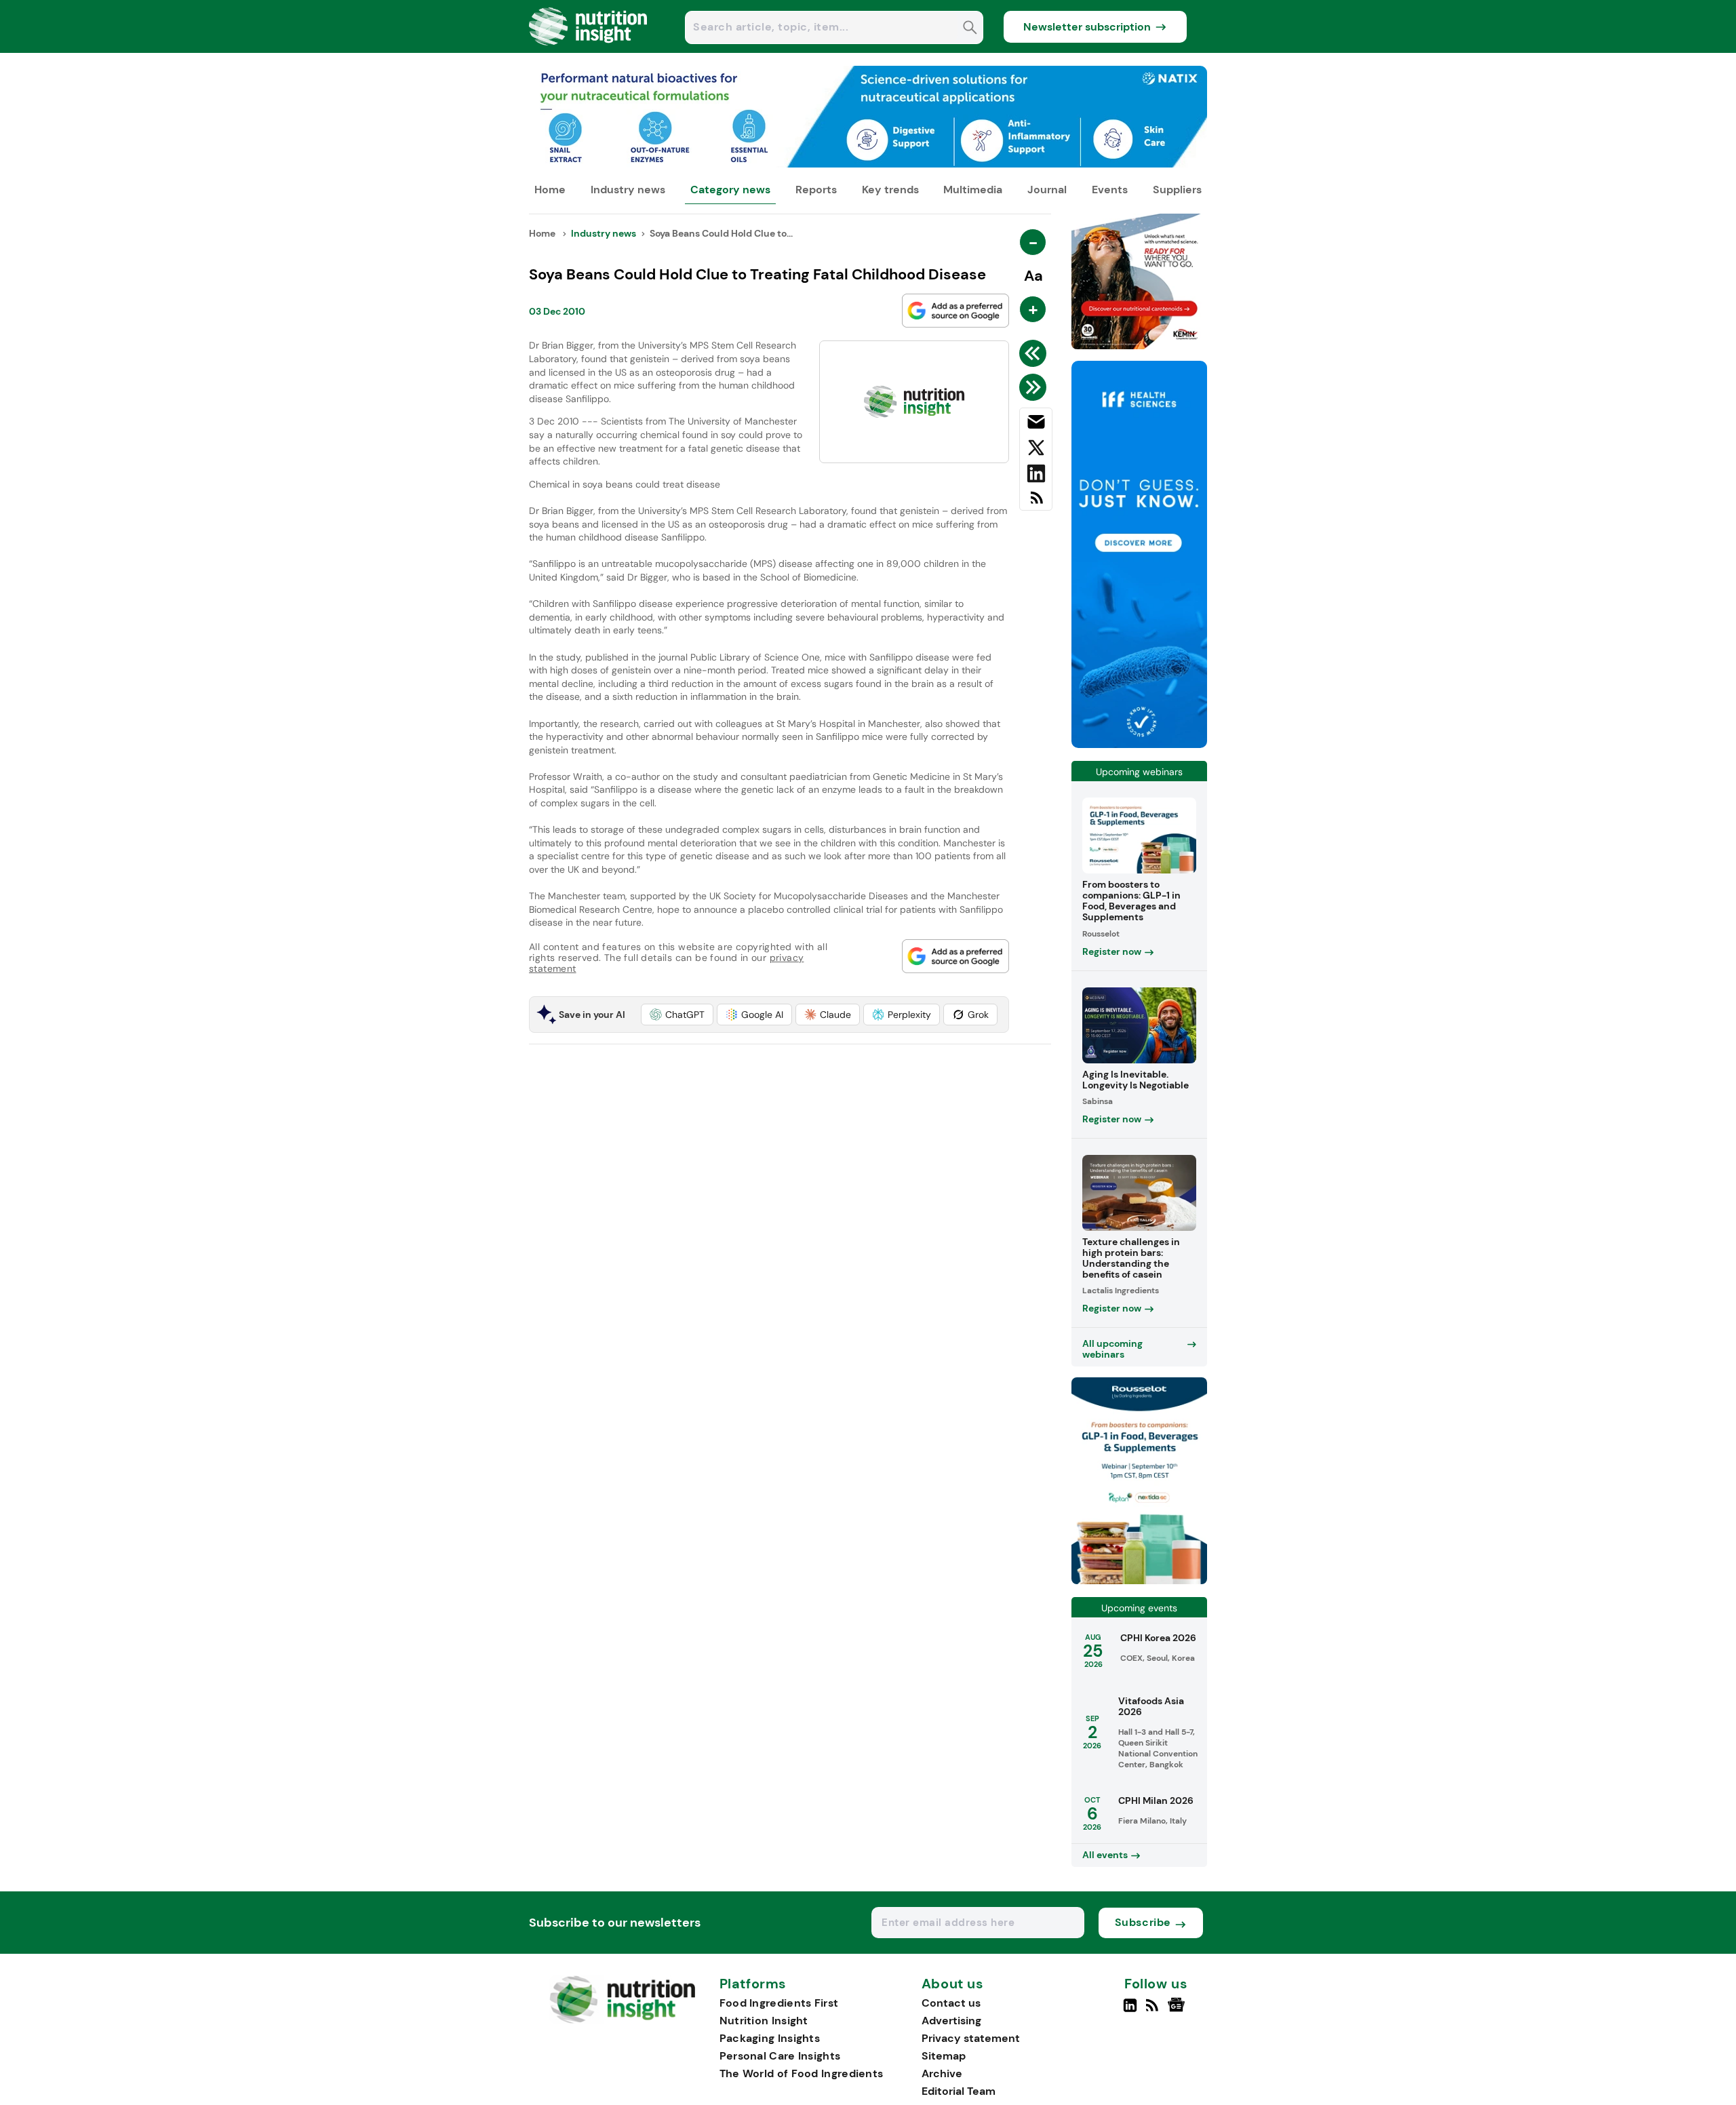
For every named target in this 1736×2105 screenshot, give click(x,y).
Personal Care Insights (780, 2056)
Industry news (628, 190)
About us (953, 1984)
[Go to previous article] (1035, 353)
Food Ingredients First (779, 2003)
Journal (1047, 190)
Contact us (951, 2003)
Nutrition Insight (764, 2021)
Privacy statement (971, 2038)
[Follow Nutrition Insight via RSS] (1154, 2011)
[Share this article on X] (1036, 450)
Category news (730, 190)
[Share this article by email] (1036, 425)
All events (1105, 1855)
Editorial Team (959, 2091)
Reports (816, 190)
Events (1110, 190)
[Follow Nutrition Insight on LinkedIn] (1130, 2011)
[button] (677, 1015)
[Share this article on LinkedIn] (1036, 476)
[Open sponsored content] (868, 164)
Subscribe (1143, 1922)
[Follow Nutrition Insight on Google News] (1178, 2011)
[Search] (970, 29)
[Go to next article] (1035, 387)
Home (550, 190)
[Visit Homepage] (589, 49)
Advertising (951, 2021)
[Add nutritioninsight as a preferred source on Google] (955, 311)
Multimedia (973, 190)
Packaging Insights (770, 2038)
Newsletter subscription (1087, 27)
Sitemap (944, 2056)
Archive (942, 2073)
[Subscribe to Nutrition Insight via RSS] (1036, 503)
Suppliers (1177, 190)
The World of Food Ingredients (802, 2073)
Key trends (890, 190)
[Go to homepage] (622, 2020)
